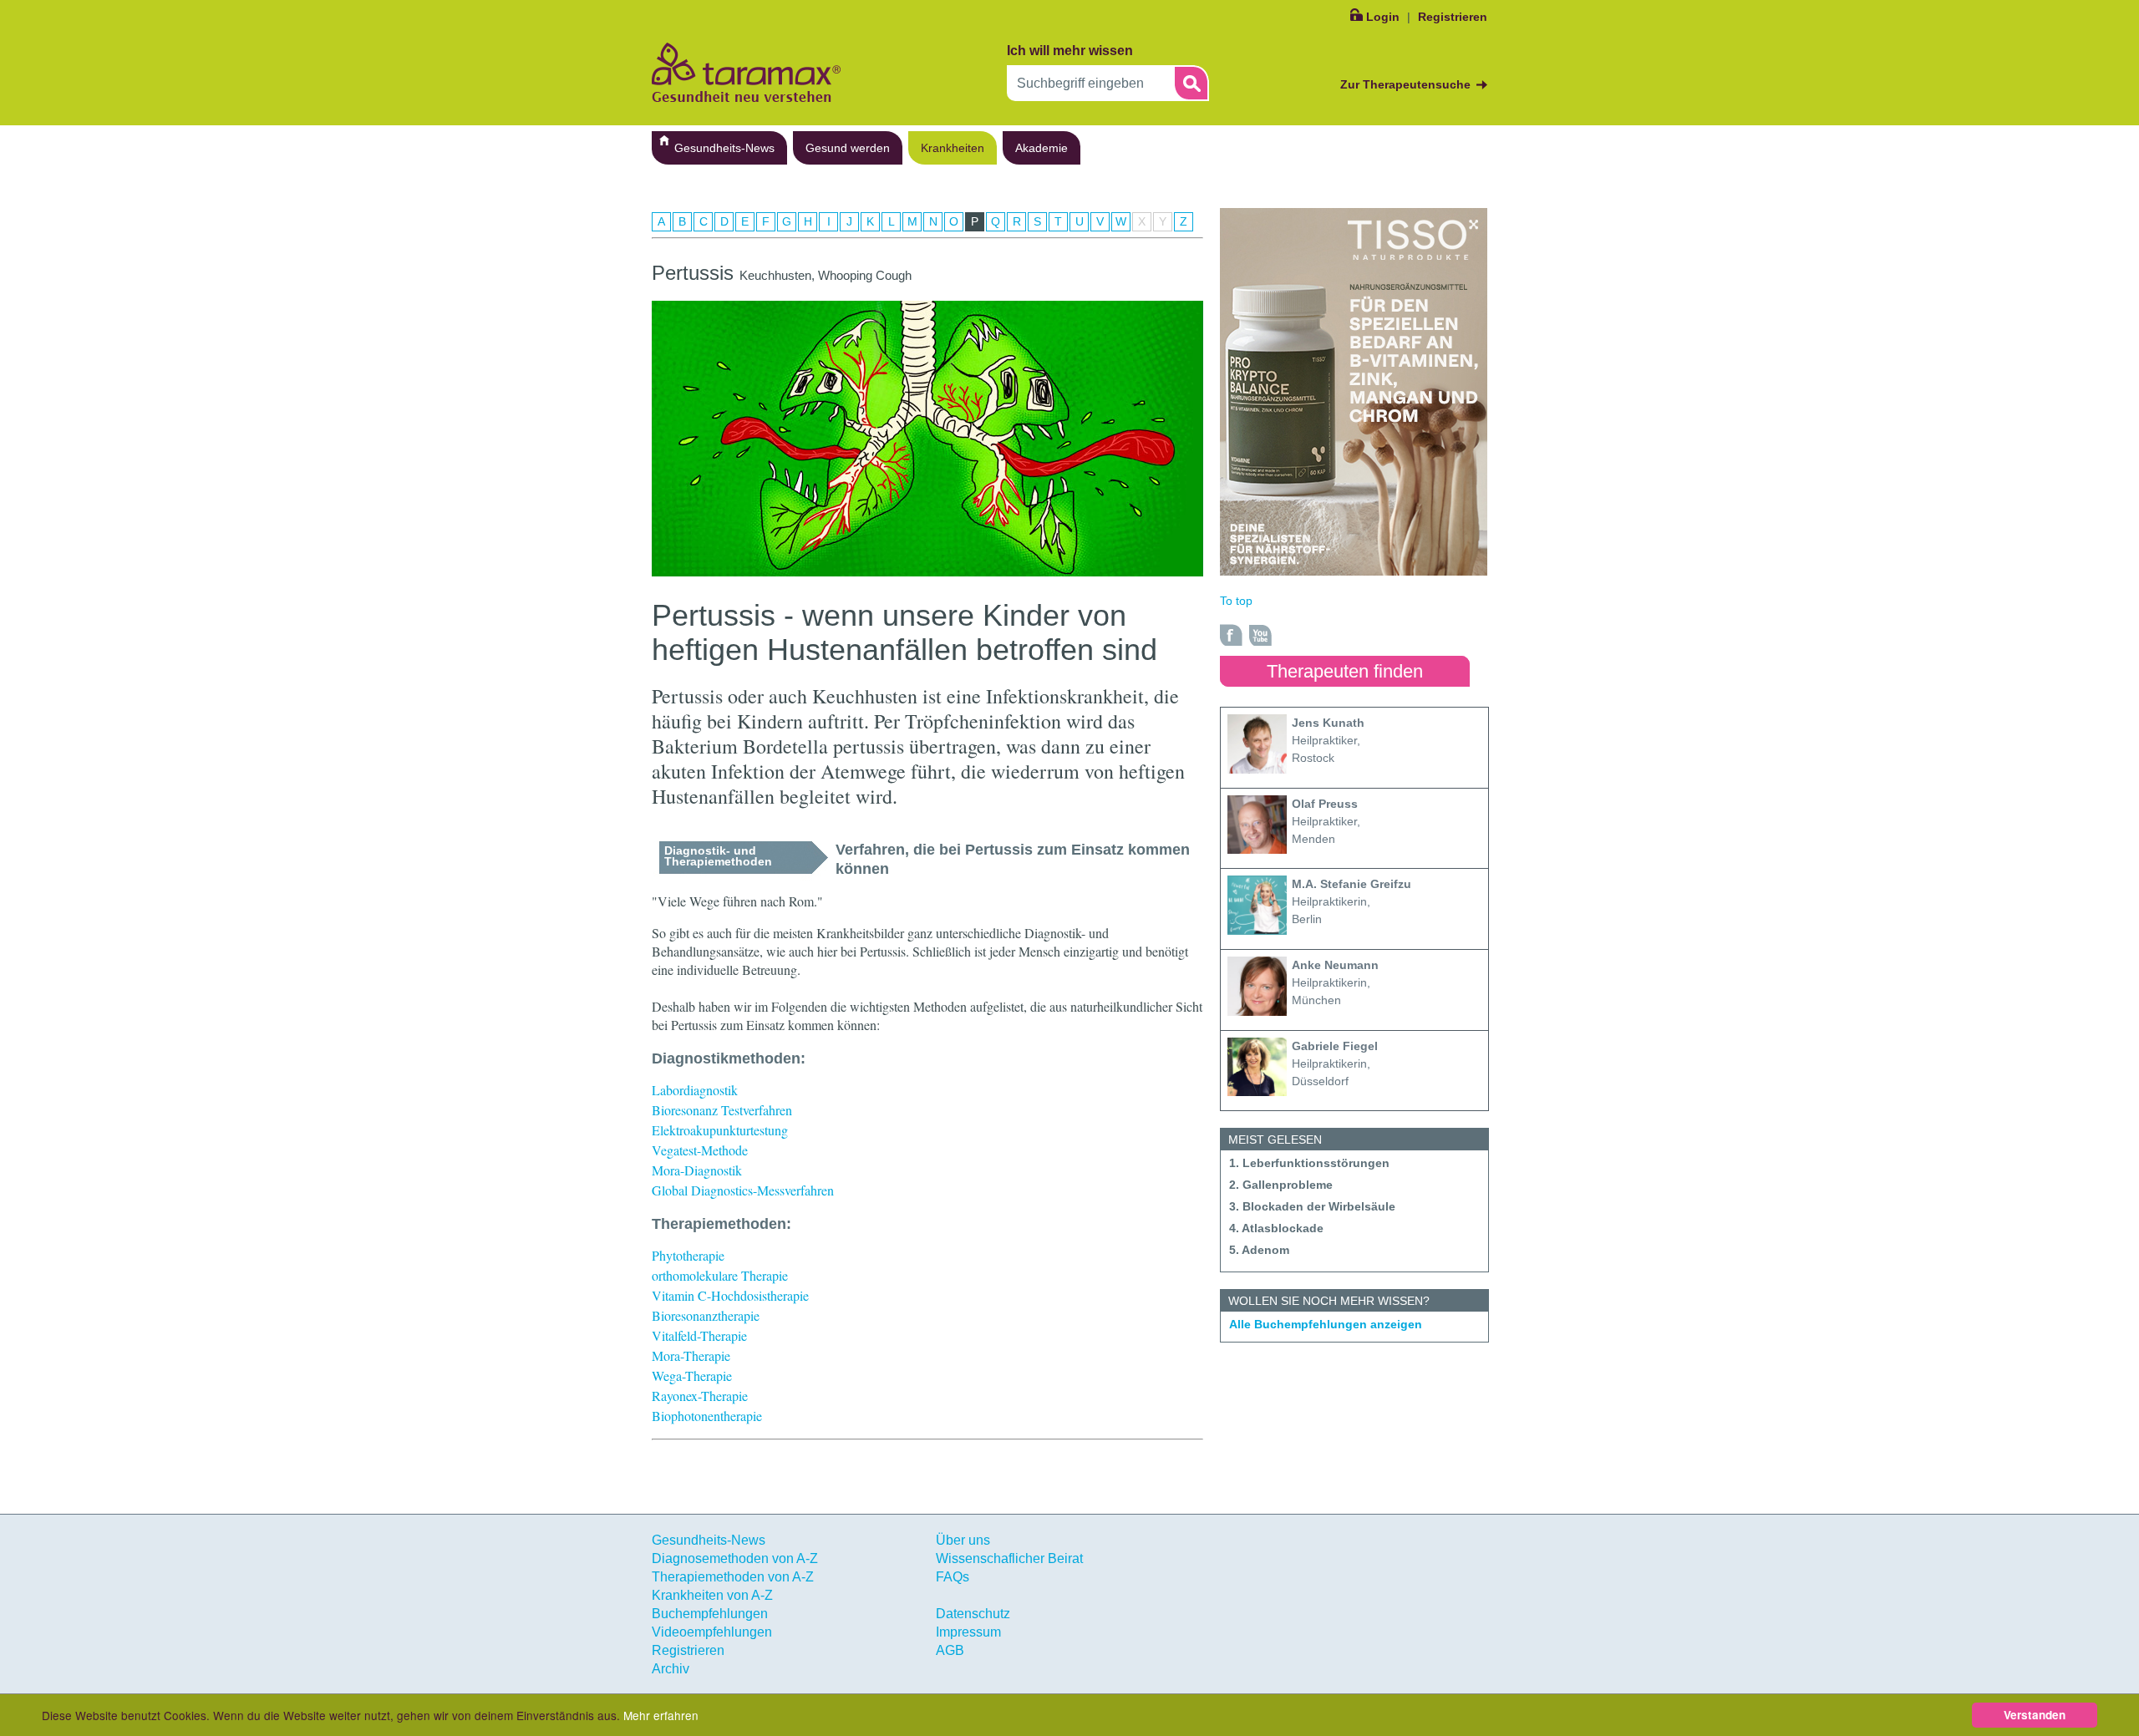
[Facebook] (1232, 635)
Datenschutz (973, 1614)
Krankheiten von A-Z (712, 1595)
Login (1383, 17)
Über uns (963, 1540)
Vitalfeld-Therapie (699, 1335)
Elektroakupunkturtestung (720, 1130)
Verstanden (2035, 1715)
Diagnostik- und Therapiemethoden (718, 856)
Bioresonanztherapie (706, 1315)
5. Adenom (1259, 1250)
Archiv (671, 1669)
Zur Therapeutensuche (1405, 84)
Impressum (968, 1632)
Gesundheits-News (724, 148)
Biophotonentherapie (707, 1416)
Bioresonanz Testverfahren (722, 1110)
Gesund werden (848, 148)
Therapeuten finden (1345, 671)
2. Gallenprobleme (1281, 1185)
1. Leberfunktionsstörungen (1309, 1163)
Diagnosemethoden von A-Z (735, 1558)
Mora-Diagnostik (697, 1170)
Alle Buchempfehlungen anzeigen (1326, 1324)
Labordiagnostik (695, 1090)
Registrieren (1453, 17)
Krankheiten (953, 148)
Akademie (1042, 148)
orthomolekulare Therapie (720, 1275)
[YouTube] (1261, 635)
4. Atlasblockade (1276, 1228)
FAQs (953, 1577)
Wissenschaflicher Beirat (1009, 1558)
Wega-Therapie (692, 1376)
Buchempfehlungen (710, 1614)
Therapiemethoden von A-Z (733, 1577)
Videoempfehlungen (712, 1632)
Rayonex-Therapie (700, 1396)
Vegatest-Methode (700, 1150)
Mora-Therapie (691, 1355)
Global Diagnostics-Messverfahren (743, 1190)
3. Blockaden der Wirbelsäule (1312, 1206)
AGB (950, 1650)
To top (1236, 601)
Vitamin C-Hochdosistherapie (730, 1295)
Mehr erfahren (661, 1715)
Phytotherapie (688, 1255)
